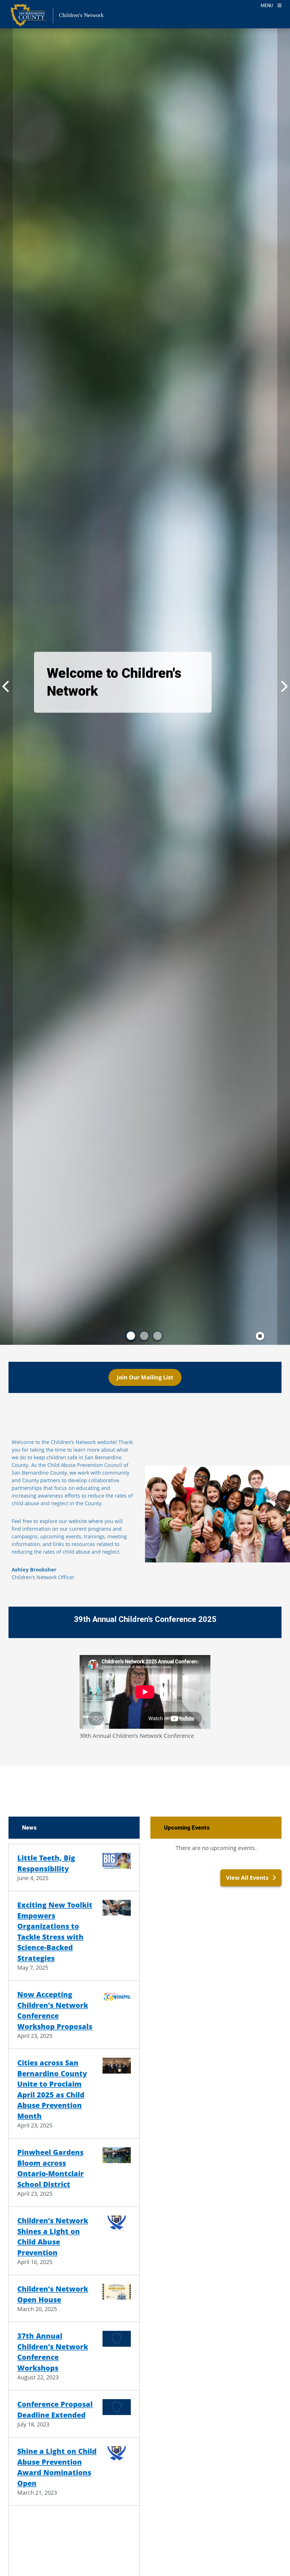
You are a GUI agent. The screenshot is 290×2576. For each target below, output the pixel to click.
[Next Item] (284, 687)
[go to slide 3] (157, 1336)
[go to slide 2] (144, 1336)
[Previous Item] (6, 687)
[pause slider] (260, 1336)
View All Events (248, 1878)
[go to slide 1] (131, 1336)
